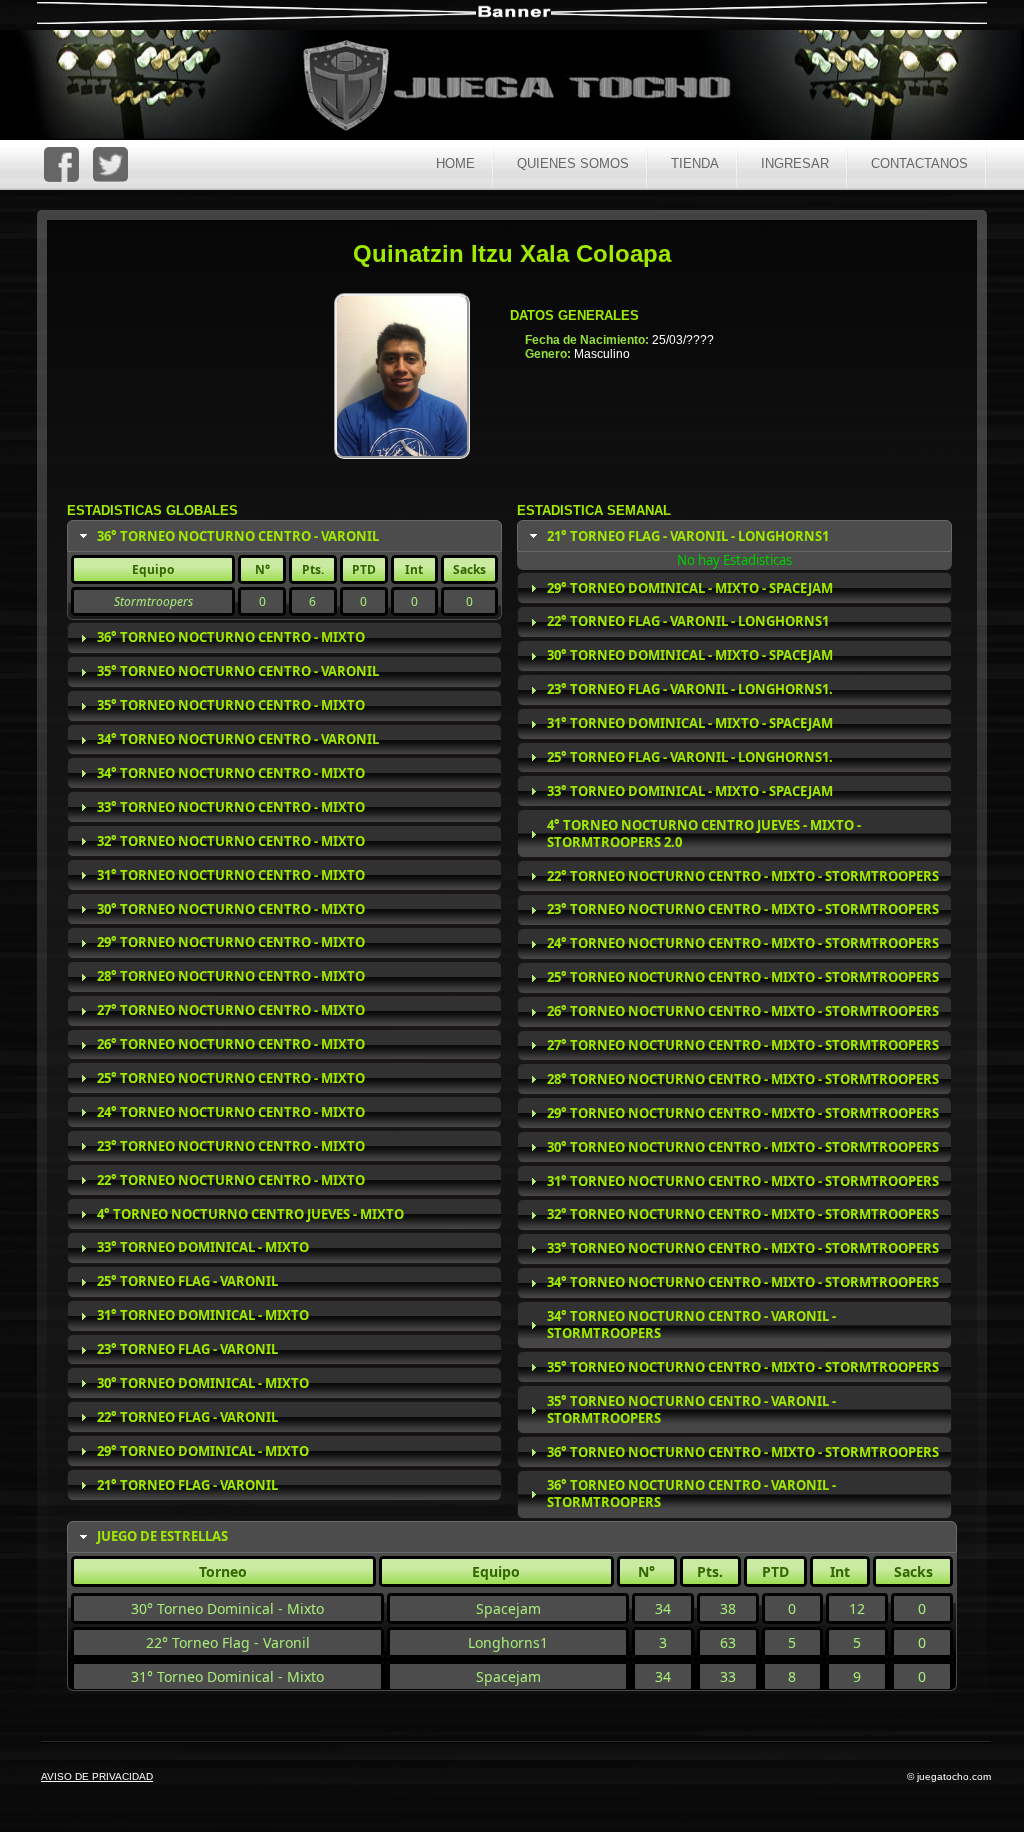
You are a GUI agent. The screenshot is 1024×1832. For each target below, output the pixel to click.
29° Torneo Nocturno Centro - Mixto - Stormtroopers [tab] (743, 1113)
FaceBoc (61, 164)
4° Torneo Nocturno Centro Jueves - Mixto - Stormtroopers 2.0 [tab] (704, 833)
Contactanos (919, 163)
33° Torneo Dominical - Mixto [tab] (203, 1247)
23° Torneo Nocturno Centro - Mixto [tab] (231, 1146)
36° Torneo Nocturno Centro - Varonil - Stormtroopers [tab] (691, 1493)
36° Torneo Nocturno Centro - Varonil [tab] (238, 536)
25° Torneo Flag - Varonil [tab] (187, 1281)
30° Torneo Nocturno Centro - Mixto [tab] (231, 909)
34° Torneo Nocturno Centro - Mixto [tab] (231, 773)
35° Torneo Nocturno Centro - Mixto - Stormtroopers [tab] (743, 1367)
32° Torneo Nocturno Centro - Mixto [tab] (231, 841)
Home (455, 163)
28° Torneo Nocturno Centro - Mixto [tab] (231, 976)
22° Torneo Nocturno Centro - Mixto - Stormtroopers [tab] (743, 876)
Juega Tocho (528, 87)
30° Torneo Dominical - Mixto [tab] (203, 1383)
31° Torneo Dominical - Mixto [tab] (203, 1315)
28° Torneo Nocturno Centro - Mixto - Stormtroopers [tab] (743, 1079)
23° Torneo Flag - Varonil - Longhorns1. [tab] (690, 689)
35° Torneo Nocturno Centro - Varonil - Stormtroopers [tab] (691, 1409)
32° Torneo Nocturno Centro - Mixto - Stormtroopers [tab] (743, 1214)
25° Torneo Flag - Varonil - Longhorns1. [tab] (690, 757)
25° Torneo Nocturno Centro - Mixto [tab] (231, 1078)
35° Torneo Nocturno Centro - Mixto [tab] (231, 705)
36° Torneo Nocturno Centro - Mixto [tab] (231, 637)
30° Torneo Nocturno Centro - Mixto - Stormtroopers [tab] (743, 1147)
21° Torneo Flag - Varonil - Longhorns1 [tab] (688, 536)
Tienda (695, 163)
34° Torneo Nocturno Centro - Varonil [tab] (238, 739)
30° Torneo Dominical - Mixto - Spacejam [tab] (690, 655)
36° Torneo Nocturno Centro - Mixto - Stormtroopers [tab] (743, 1452)
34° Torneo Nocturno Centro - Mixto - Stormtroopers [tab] (743, 1282)
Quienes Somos (573, 163)
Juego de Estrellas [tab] (162, 1536)
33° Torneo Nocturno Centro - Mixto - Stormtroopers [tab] (743, 1248)
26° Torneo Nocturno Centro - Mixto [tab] (231, 1044)
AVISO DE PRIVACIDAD (97, 1776)
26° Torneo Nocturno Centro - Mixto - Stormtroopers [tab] (743, 1011)
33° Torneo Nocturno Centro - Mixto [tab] (231, 807)
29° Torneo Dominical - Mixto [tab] (203, 1451)
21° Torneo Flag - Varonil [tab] (187, 1485)
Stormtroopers (153, 601)
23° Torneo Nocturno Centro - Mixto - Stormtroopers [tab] (743, 909)
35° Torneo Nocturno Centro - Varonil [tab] (238, 671)
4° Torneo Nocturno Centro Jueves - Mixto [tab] (250, 1214)
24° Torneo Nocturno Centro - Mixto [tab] (231, 1112)
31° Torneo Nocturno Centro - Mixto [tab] (231, 875)
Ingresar (795, 163)
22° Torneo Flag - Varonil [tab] (187, 1417)
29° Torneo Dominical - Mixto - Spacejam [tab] (690, 588)
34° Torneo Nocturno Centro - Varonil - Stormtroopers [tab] (691, 1324)
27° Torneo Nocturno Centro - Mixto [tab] (231, 1010)
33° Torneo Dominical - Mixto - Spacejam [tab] (690, 791)
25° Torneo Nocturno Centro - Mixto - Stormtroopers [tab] (743, 977)
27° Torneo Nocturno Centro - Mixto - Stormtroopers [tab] (743, 1045)
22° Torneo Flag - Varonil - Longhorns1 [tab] (688, 621)
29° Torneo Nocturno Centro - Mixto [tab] (231, 942)
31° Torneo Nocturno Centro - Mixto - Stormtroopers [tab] (743, 1181)
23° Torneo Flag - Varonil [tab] (187, 1349)
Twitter (110, 164)
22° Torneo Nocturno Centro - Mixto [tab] (231, 1180)
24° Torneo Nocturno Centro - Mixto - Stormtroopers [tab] (743, 943)
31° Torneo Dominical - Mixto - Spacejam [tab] (690, 723)
